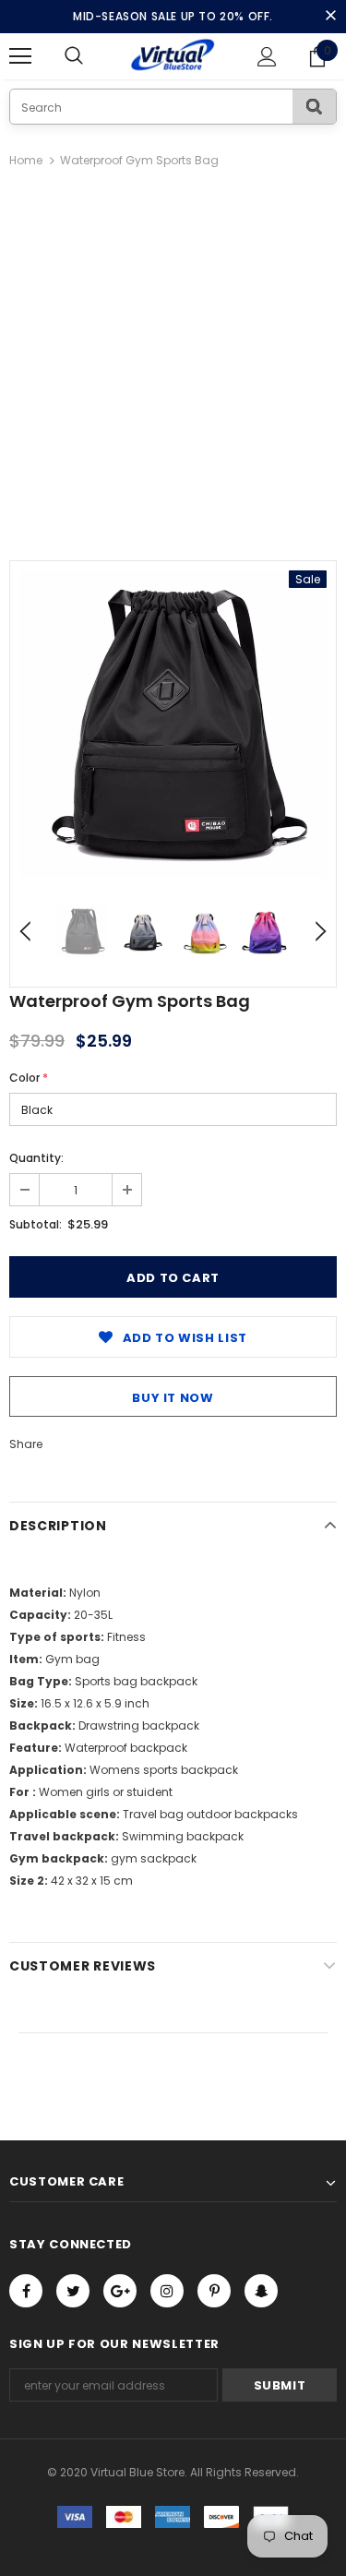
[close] (330, 17)
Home (26, 160)
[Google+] (120, 2291)
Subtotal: (36, 1224)
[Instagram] (167, 2291)
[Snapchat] (261, 2291)
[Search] (314, 107)
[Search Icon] (92, 56)
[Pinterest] (214, 2291)
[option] (173, 724)
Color (29, 1078)
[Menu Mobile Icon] (20, 56)
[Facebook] (26, 2291)
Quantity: (36, 1158)
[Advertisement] (173, 354)
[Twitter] (73, 2291)
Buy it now (173, 1398)
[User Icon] (267, 57)
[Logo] (173, 56)
